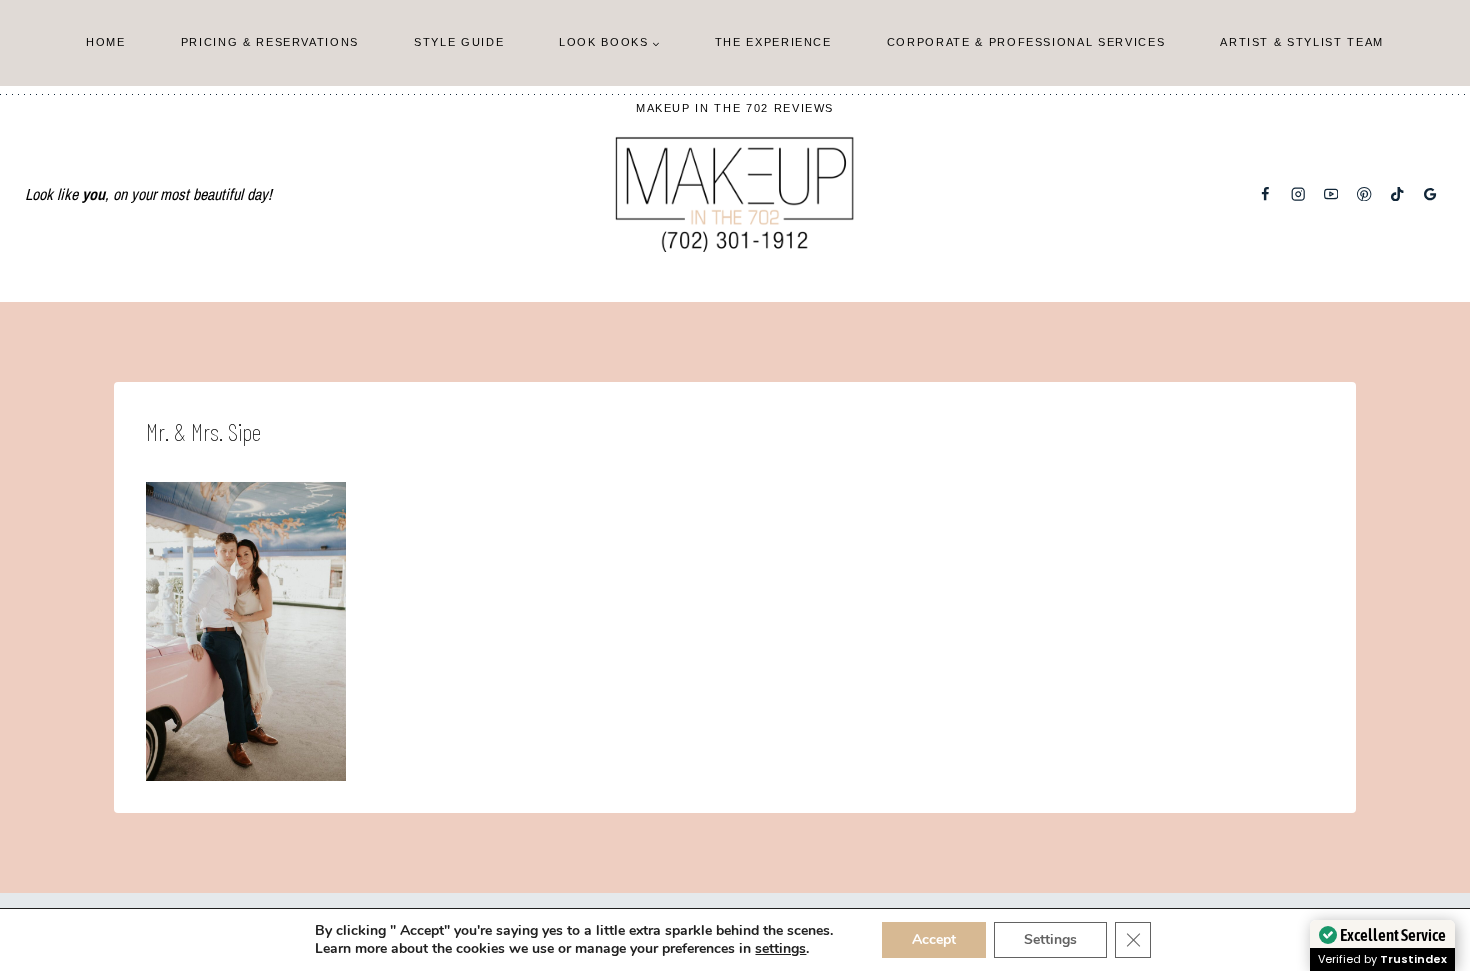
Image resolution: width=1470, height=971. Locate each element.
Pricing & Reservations (270, 42)
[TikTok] (1397, 194)
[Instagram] (1298, 194)
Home (106, 42)
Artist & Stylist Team (1302, 42)
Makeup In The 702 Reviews (735, 108)
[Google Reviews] (1430, 194)
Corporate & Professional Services (1026, 42)
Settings (1050, 939)
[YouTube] (1331, 194)
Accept (934, 939)
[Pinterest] (1364, 194)
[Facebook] (1265, 194)
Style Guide (459, 42)
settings (780, 949)
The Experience (773, 42)
